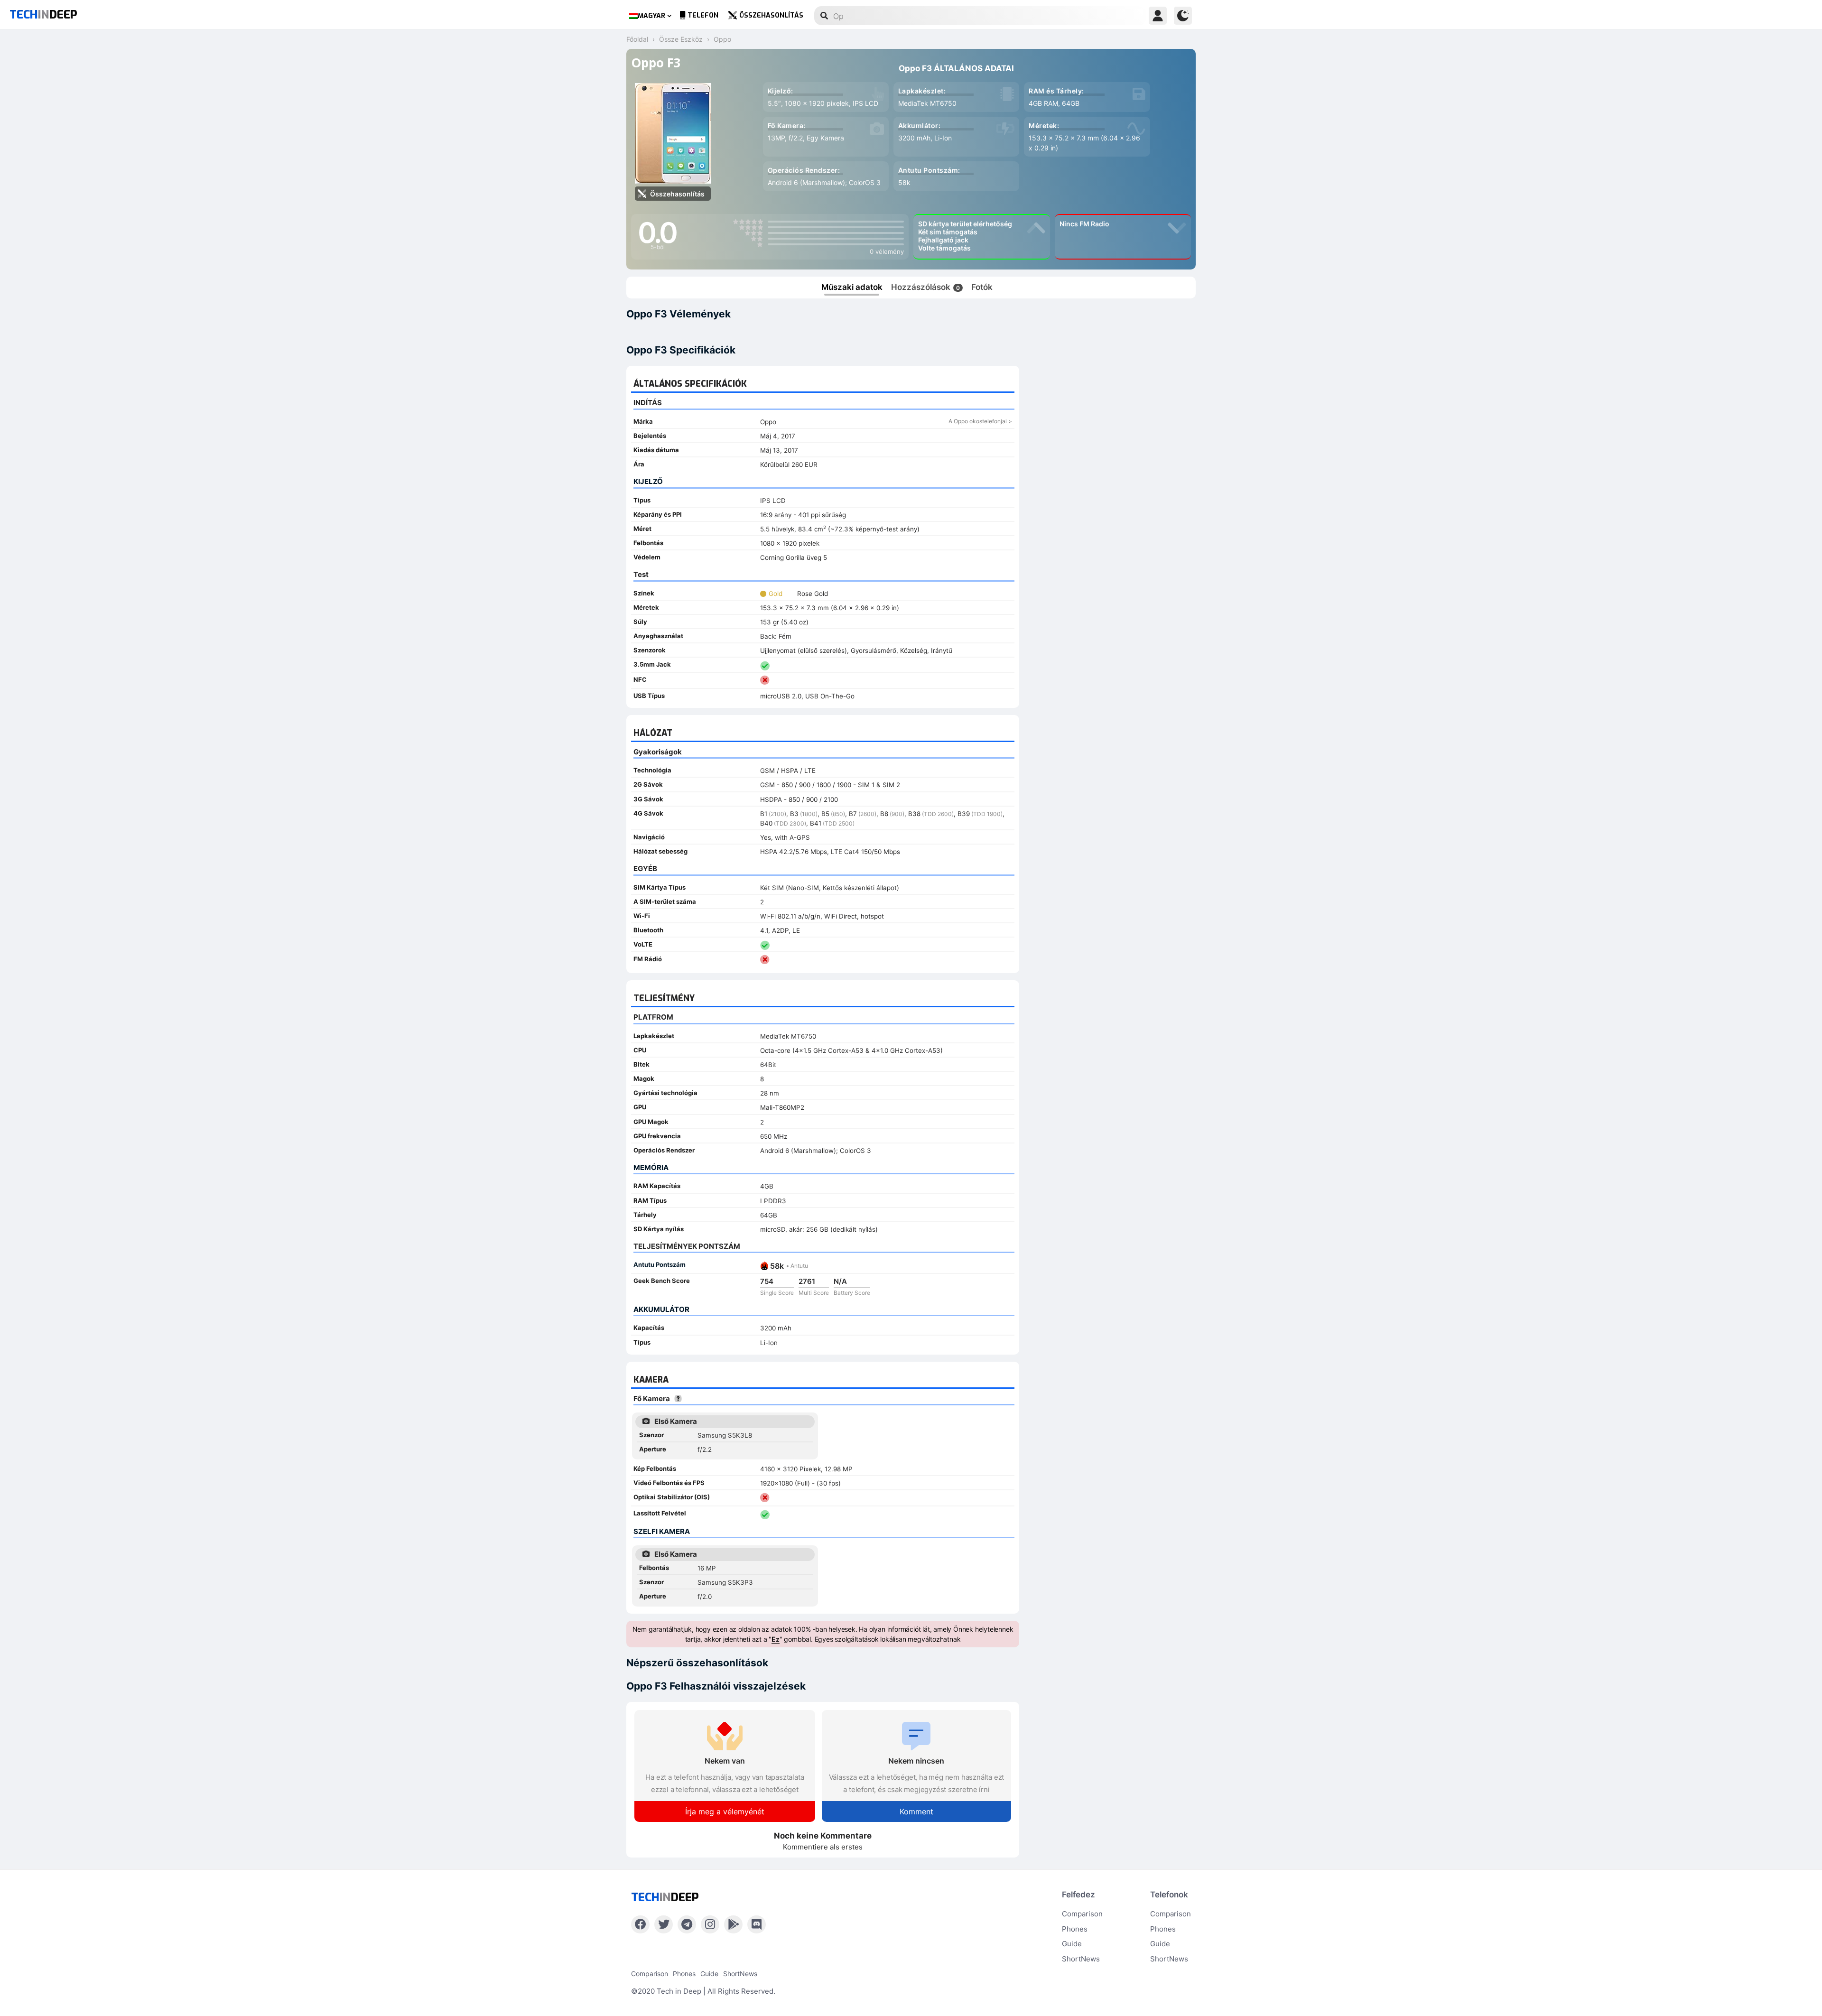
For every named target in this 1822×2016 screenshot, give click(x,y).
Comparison (1082, 1914)
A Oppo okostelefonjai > (980, 421)
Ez (776, 1639)
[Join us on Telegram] (687, 1924)
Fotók (982, 287)
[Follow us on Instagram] (710, 1924)
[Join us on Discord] (757, 1924)
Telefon (703, 15)
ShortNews (1081, 1959)
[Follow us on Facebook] (640, 1924)
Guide (1072, 1944)
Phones (1075, 1929)
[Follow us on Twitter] (664, 1924)
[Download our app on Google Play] (733, 1924)
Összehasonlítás (771, 15)
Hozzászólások (925, 287)
